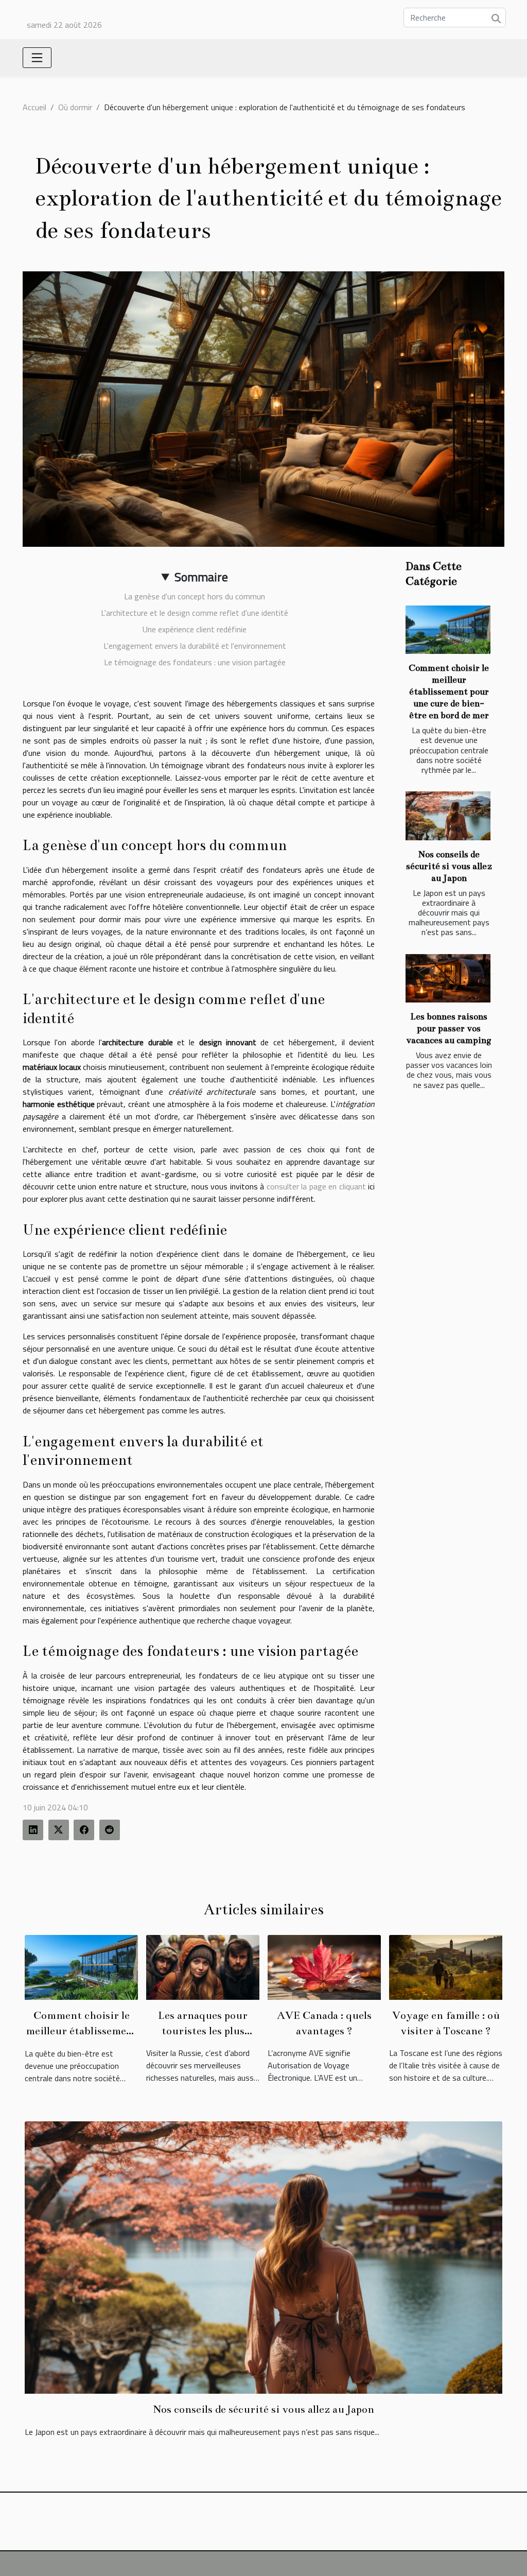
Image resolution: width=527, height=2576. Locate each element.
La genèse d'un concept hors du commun (195, 596)
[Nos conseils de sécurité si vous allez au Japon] (448, 816)
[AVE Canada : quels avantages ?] (324, 1966)
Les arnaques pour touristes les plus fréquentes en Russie (203, 2031)
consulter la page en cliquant (316, 1186)
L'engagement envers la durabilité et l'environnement (195, 646)
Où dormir (75, 107)
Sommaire (201, 577)
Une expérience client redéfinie (195, 629)
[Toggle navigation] (37, 58)
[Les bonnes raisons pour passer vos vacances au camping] (448, 978)
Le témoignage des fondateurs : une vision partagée (195, 662)
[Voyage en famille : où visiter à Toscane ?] (446, 1966)
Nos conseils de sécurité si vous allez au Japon (449, 866)
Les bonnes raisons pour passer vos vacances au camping (449, 1028)
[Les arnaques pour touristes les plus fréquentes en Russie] (203, 1966)
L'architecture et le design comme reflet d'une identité (195, 613)
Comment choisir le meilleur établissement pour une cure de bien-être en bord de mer (449, 692)
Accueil (34, 107)
